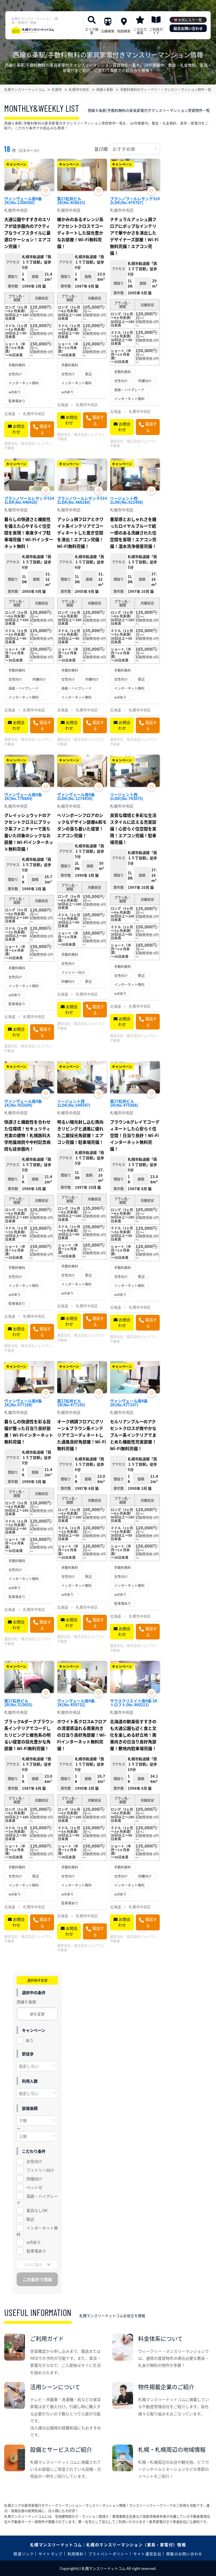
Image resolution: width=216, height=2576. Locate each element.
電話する (45, 429)
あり (30, 2040)
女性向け (34, 2161)
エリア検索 (92, 31)
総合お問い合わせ (188, 28)
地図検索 (124, 31)
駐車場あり (36, 2251)
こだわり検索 (140, 31)
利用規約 (76, 2554)
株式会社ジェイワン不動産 (28, 446)
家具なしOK (37, 2210)
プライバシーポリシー (108, 2554)
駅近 (30, 2219)
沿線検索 (108, 31)
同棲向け (34, 2179)
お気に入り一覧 (190, 20)
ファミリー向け (40, 2170)
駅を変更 (37, 2014)
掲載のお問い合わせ (184, 2554)
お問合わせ (19, 429)
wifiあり (34, 2242)
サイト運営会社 (147, 2554)
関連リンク (24, 2554)
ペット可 (34, 2187)
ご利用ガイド (156, 31)
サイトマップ (51, 2554)
